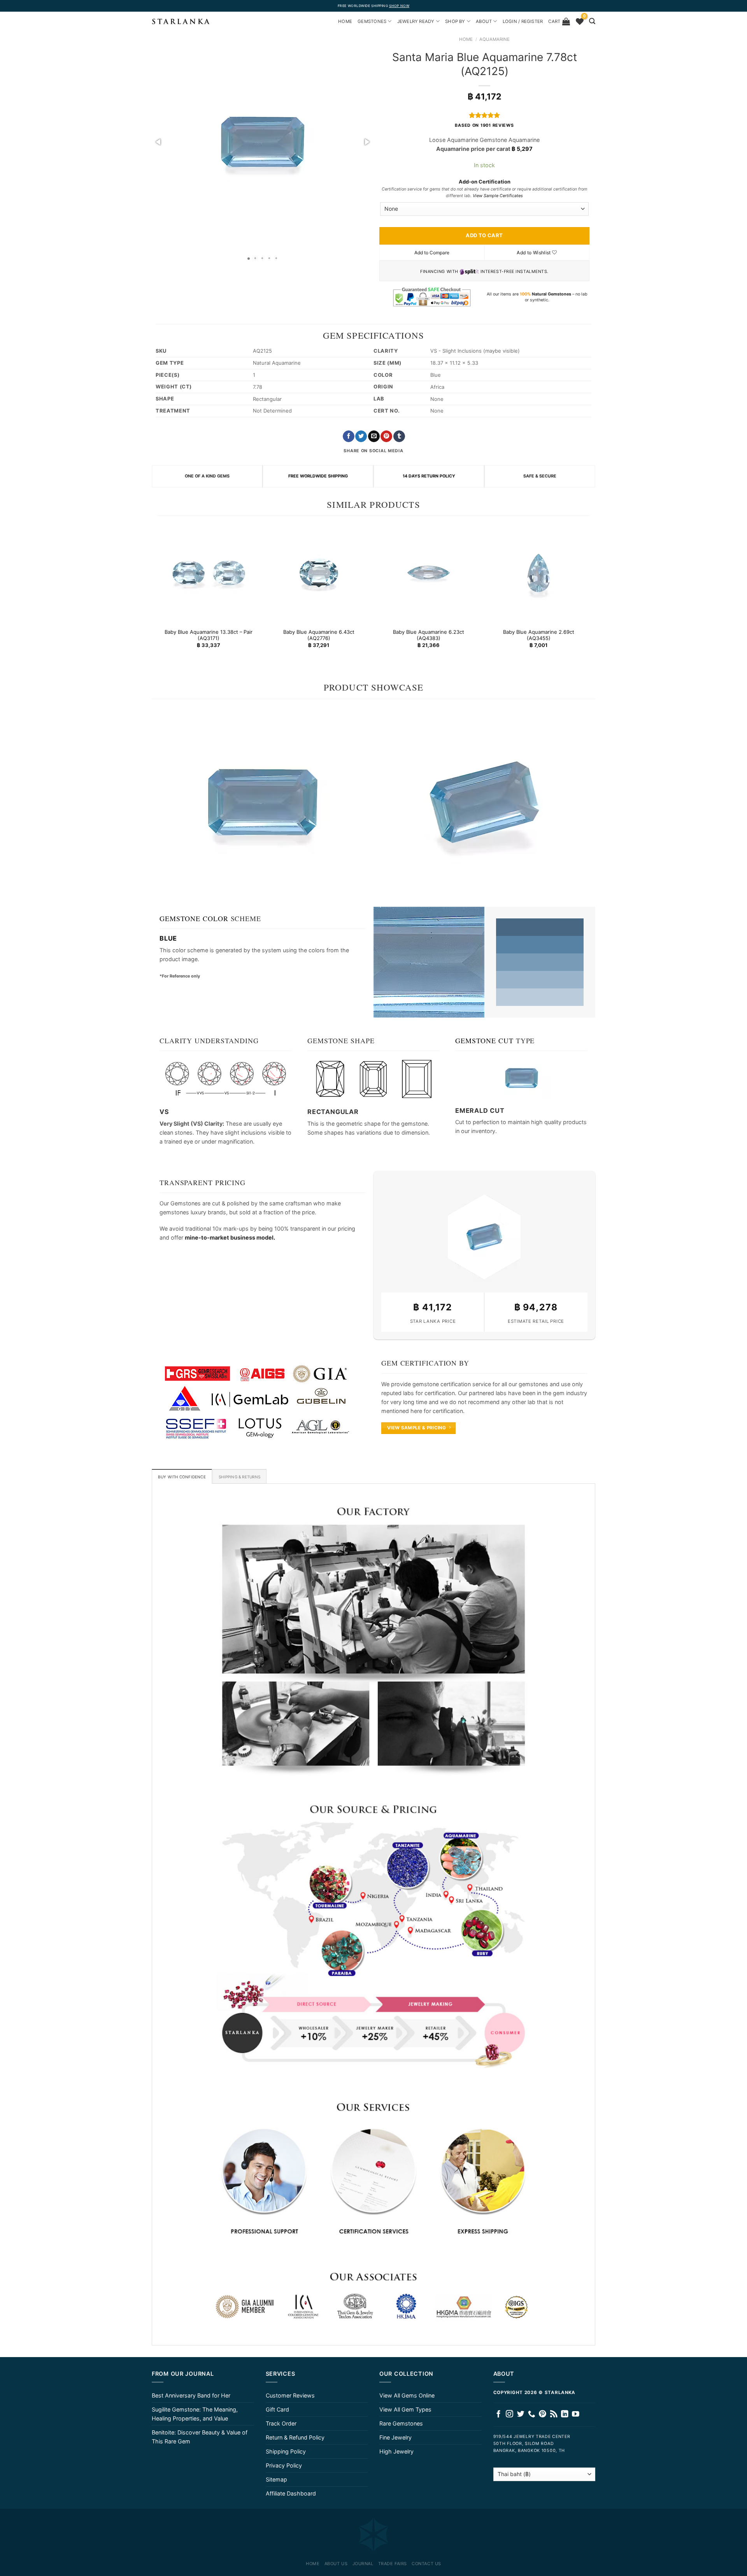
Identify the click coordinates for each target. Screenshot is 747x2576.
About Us (336, 2564)
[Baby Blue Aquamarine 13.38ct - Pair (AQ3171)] (209, 573)
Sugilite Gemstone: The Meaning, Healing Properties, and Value (195, 2414)
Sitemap (276, 2479)
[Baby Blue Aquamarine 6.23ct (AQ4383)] (429, 573)
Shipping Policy (286, 2451)
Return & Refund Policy (295, 2437)
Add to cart (484, 235)
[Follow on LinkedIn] (565, 2414)
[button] (159, 142)
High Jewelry (396, 2451)
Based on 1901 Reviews (484, 125)
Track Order (281, 2423)
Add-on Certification (485, 182)
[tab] (182, 1476)
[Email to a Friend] (374, 436)
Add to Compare (432, 253)
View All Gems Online (407, 2395)
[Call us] (532, 2414)
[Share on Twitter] (361, 436)
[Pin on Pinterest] (386, 436)
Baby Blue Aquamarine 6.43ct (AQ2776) (318, 635)
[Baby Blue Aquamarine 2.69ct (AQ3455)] (538, 573)
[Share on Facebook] (349, 436)
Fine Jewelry (395, 2437)
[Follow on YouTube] (576, 2414)
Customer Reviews (290, 2395)
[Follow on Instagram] (509, 2414)
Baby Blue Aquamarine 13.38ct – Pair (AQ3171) (209, 635)
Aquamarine (494, 39)
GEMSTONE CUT (484, 1041)
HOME (345, 21)
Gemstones (372, 21)
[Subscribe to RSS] (554, 2414)
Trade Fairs (393, 2564)
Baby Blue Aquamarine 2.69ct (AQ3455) (538, 635)
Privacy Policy (284, 2465)
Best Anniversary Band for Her (191, 2395)
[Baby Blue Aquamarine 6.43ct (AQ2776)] (318, 573)
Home (466, 39)
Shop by (455, 21)
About (484, 21)
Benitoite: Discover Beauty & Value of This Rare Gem (200, 2437)
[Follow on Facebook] (499, 2414)
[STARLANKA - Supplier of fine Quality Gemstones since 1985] (181, 21)
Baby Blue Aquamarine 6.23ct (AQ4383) (429, 635)
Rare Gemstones (401, 2423)
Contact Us (426, 2564)
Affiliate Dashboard (291, 2493)
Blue (168, 938)
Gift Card (277, 2409)
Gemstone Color (194, 918)
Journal (363, 2564)
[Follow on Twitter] (521, 2414)
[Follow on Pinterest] (543, 2414)
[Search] (592, 21)
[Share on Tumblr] (399, 436)
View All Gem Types (405, 2409)
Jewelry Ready (416, 21)
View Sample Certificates (498, 196)
